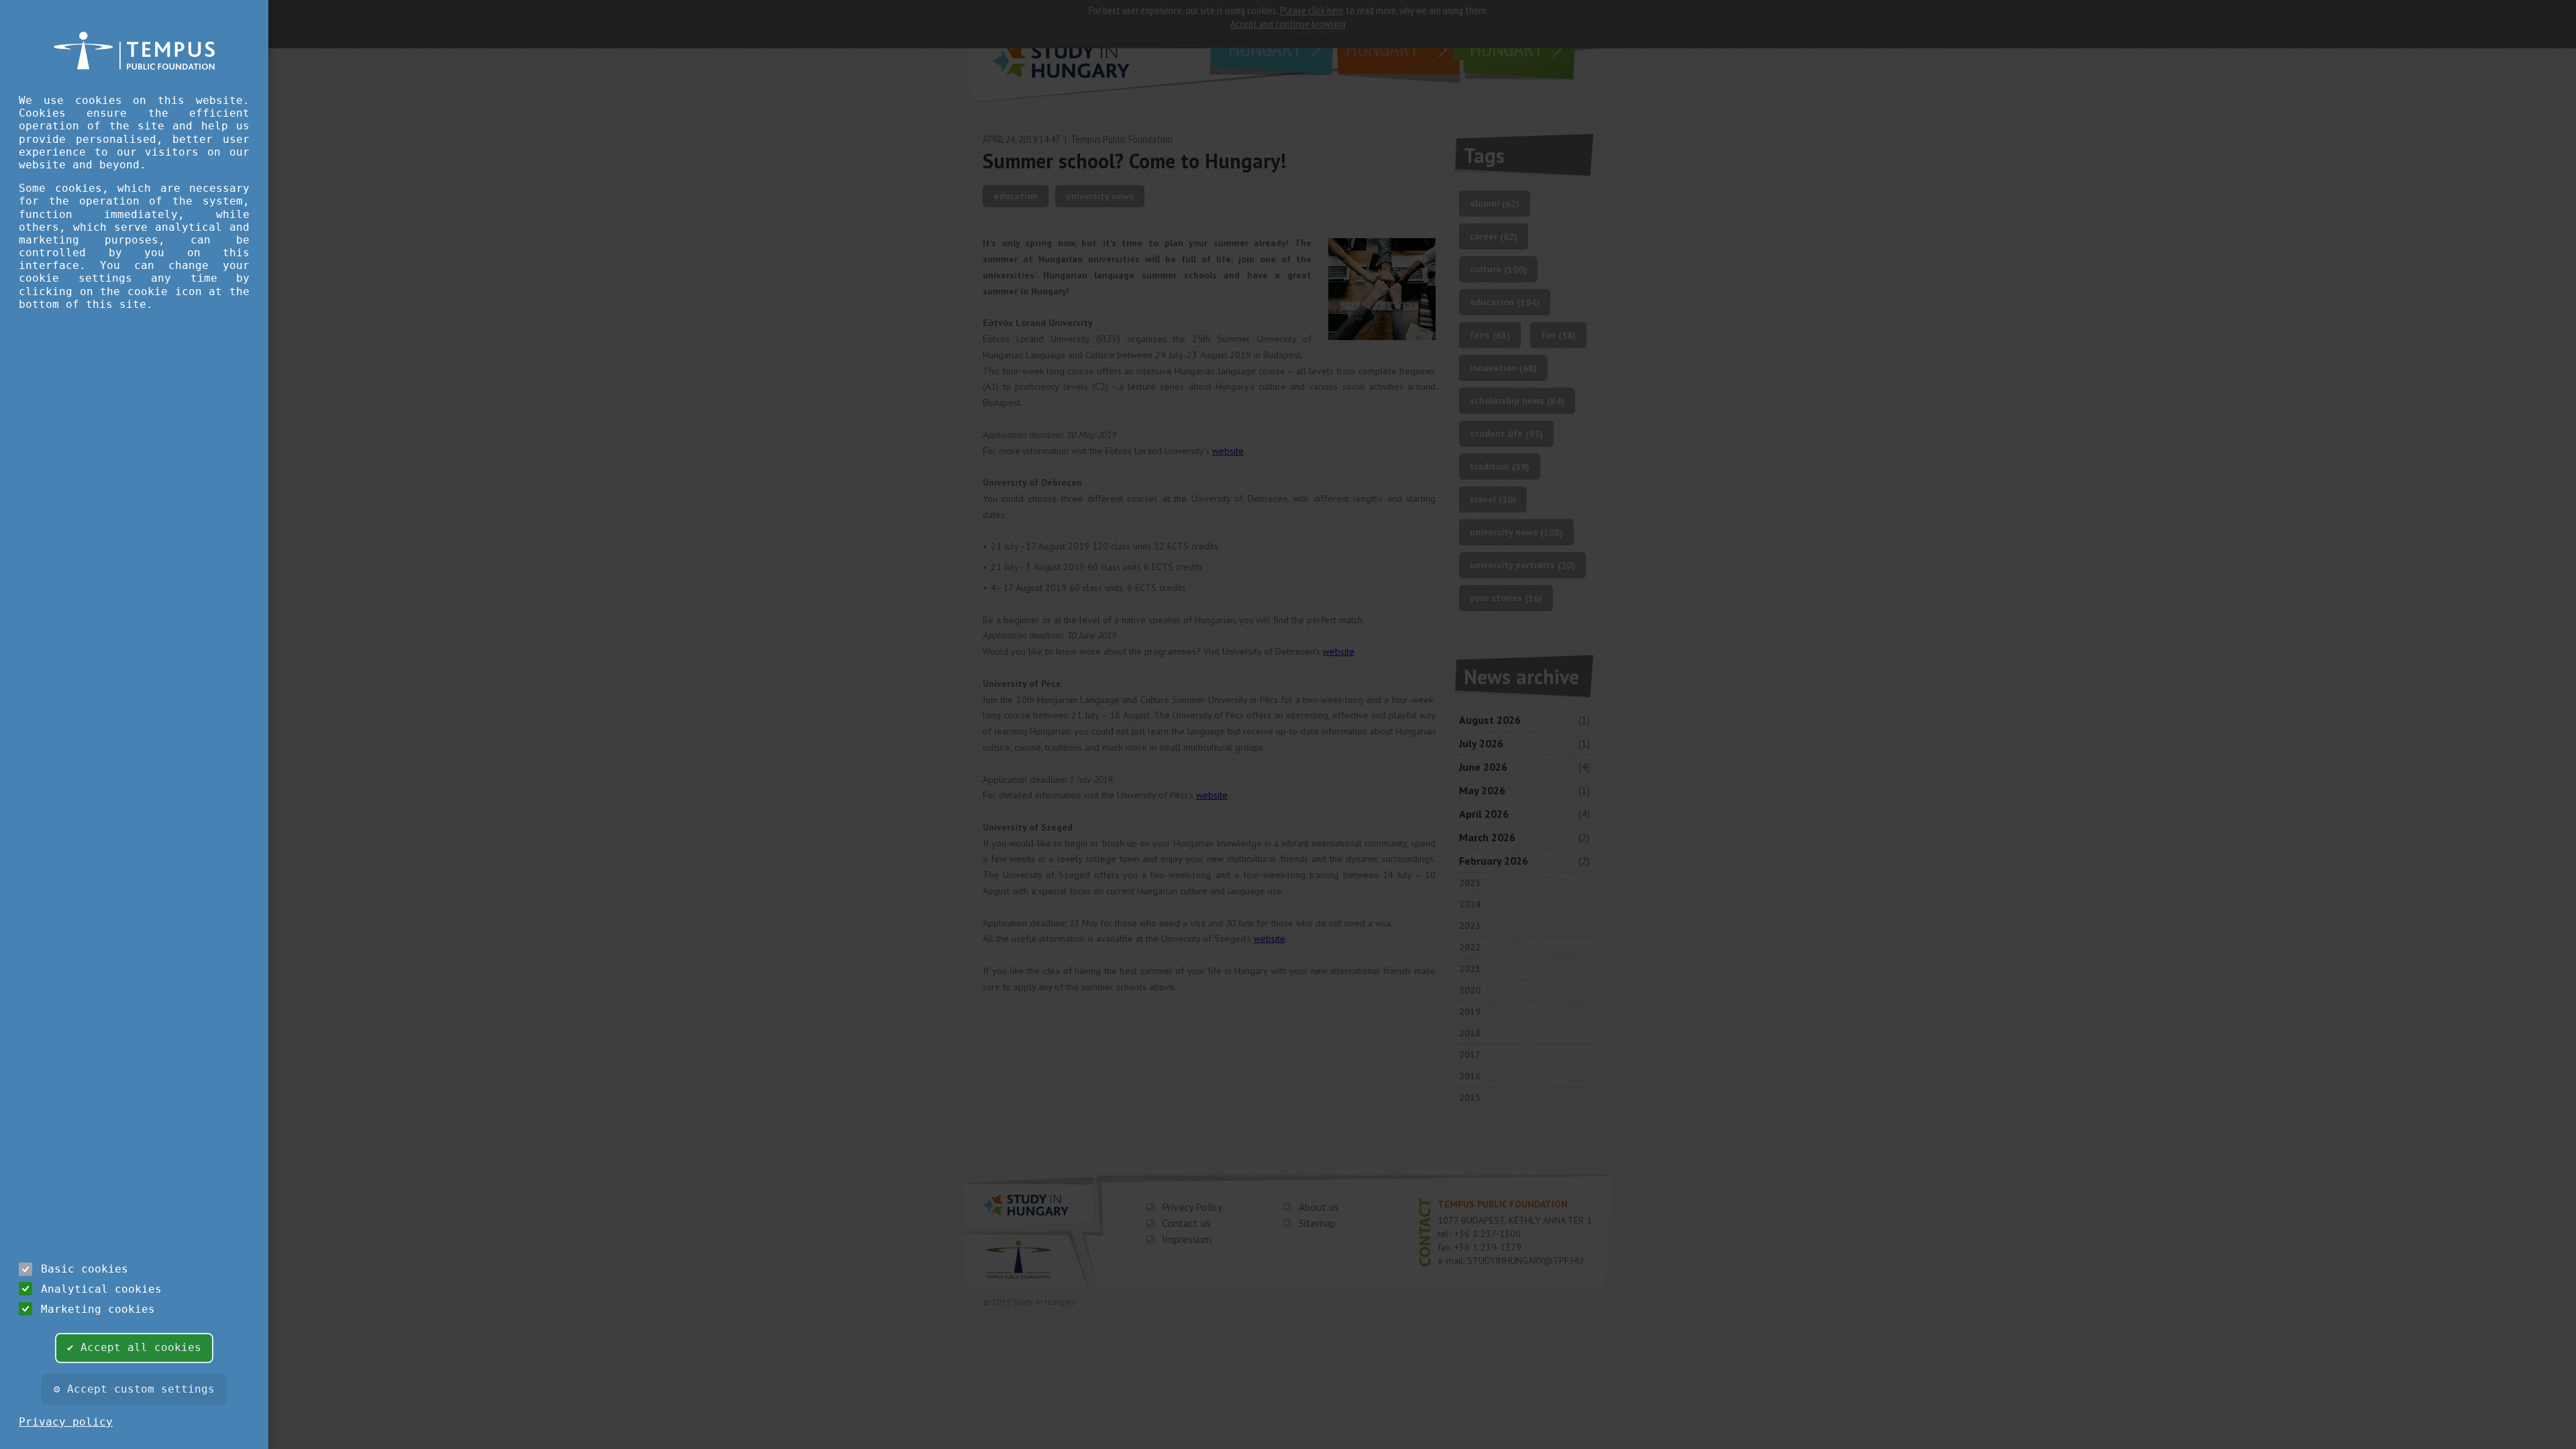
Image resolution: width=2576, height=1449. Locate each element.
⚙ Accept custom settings (134, 1389)
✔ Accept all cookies (134, 1347)
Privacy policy (66, 1422)
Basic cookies (85, 1269)
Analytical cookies (101, 1289)
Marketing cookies (98, 1309)
